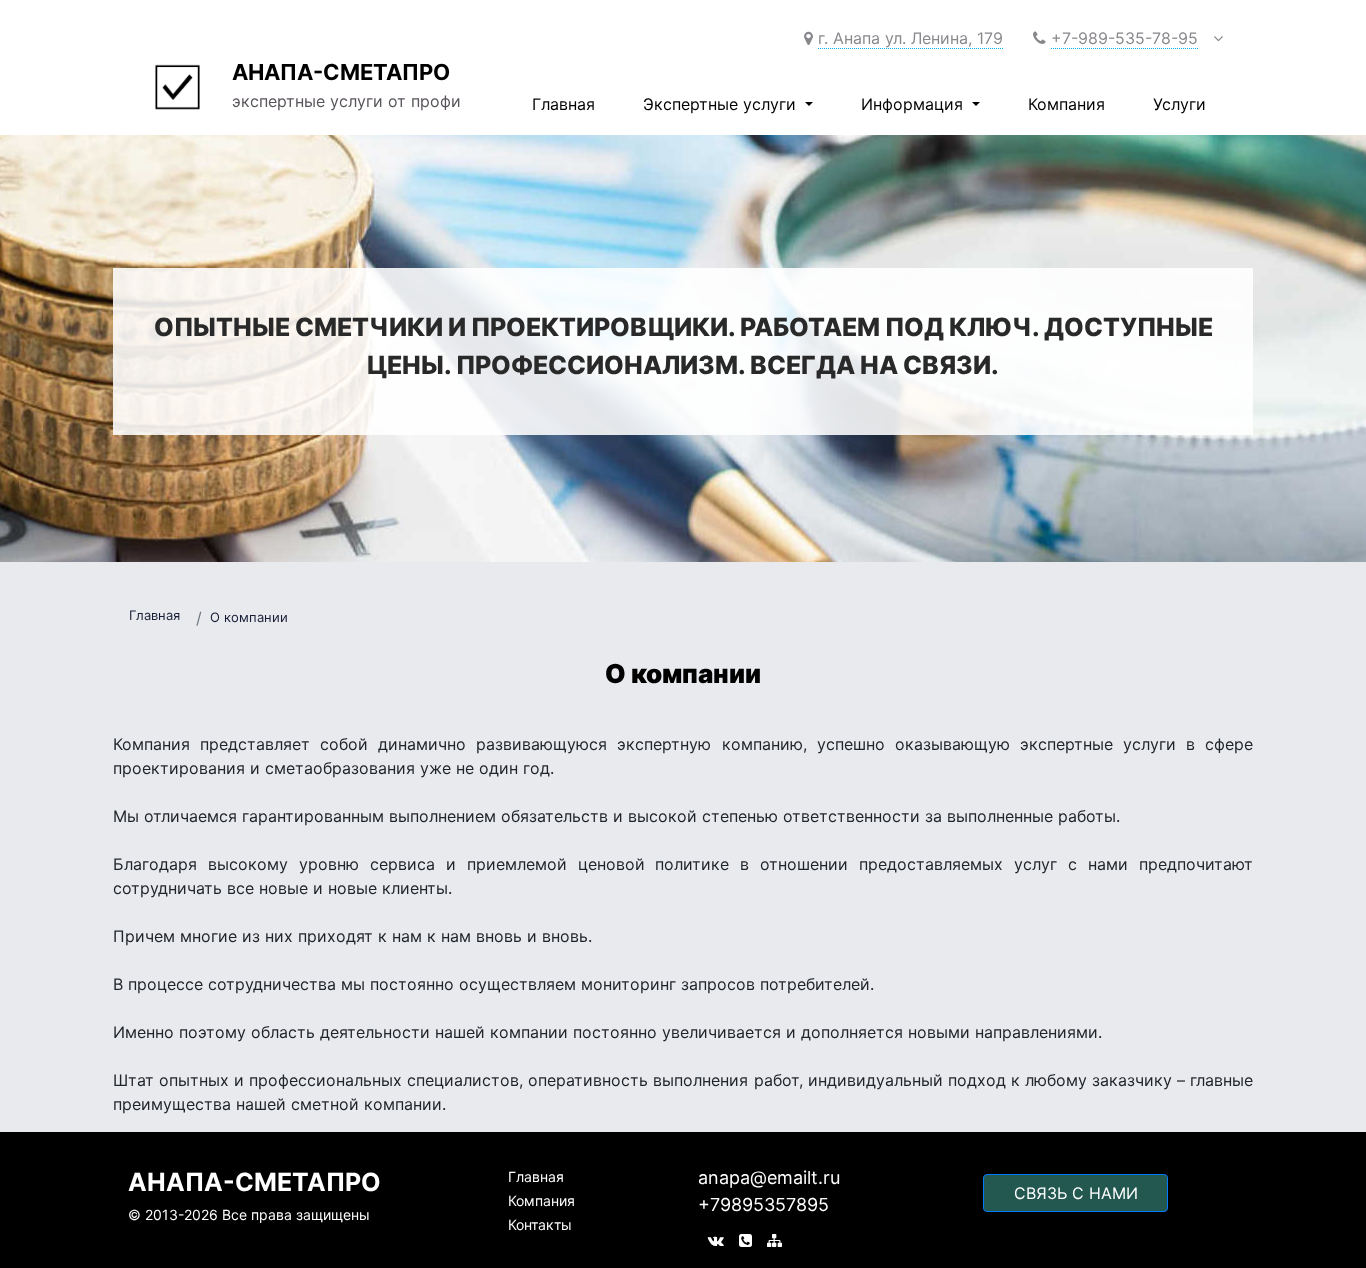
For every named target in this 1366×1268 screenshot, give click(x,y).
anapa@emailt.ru (769, 1177)
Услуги (1179, 104)
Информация (914, 104)
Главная (563, 104)
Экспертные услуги (722, 104)
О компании (249, 617)
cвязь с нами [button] (1076, 1193)
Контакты (540, 1224)
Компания (1066, 104)
